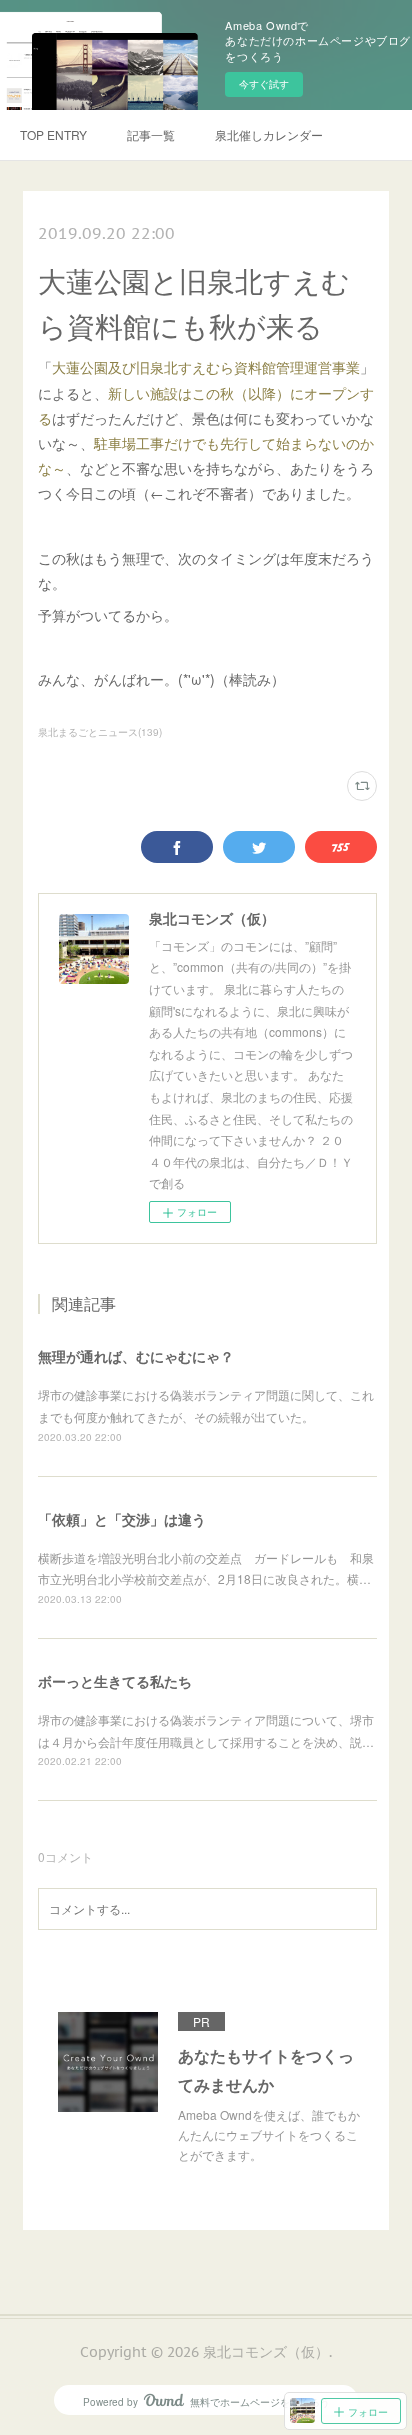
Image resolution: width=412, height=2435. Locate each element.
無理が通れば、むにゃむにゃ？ (136, 1356)
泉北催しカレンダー (269, 134)
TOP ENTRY (53, 134)
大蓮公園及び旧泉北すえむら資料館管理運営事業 (206, 367)
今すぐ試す (264, 84)
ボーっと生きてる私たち (115, 1681)
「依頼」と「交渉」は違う (122, 1519)
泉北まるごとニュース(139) (100, 732)
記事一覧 (151, 134)
